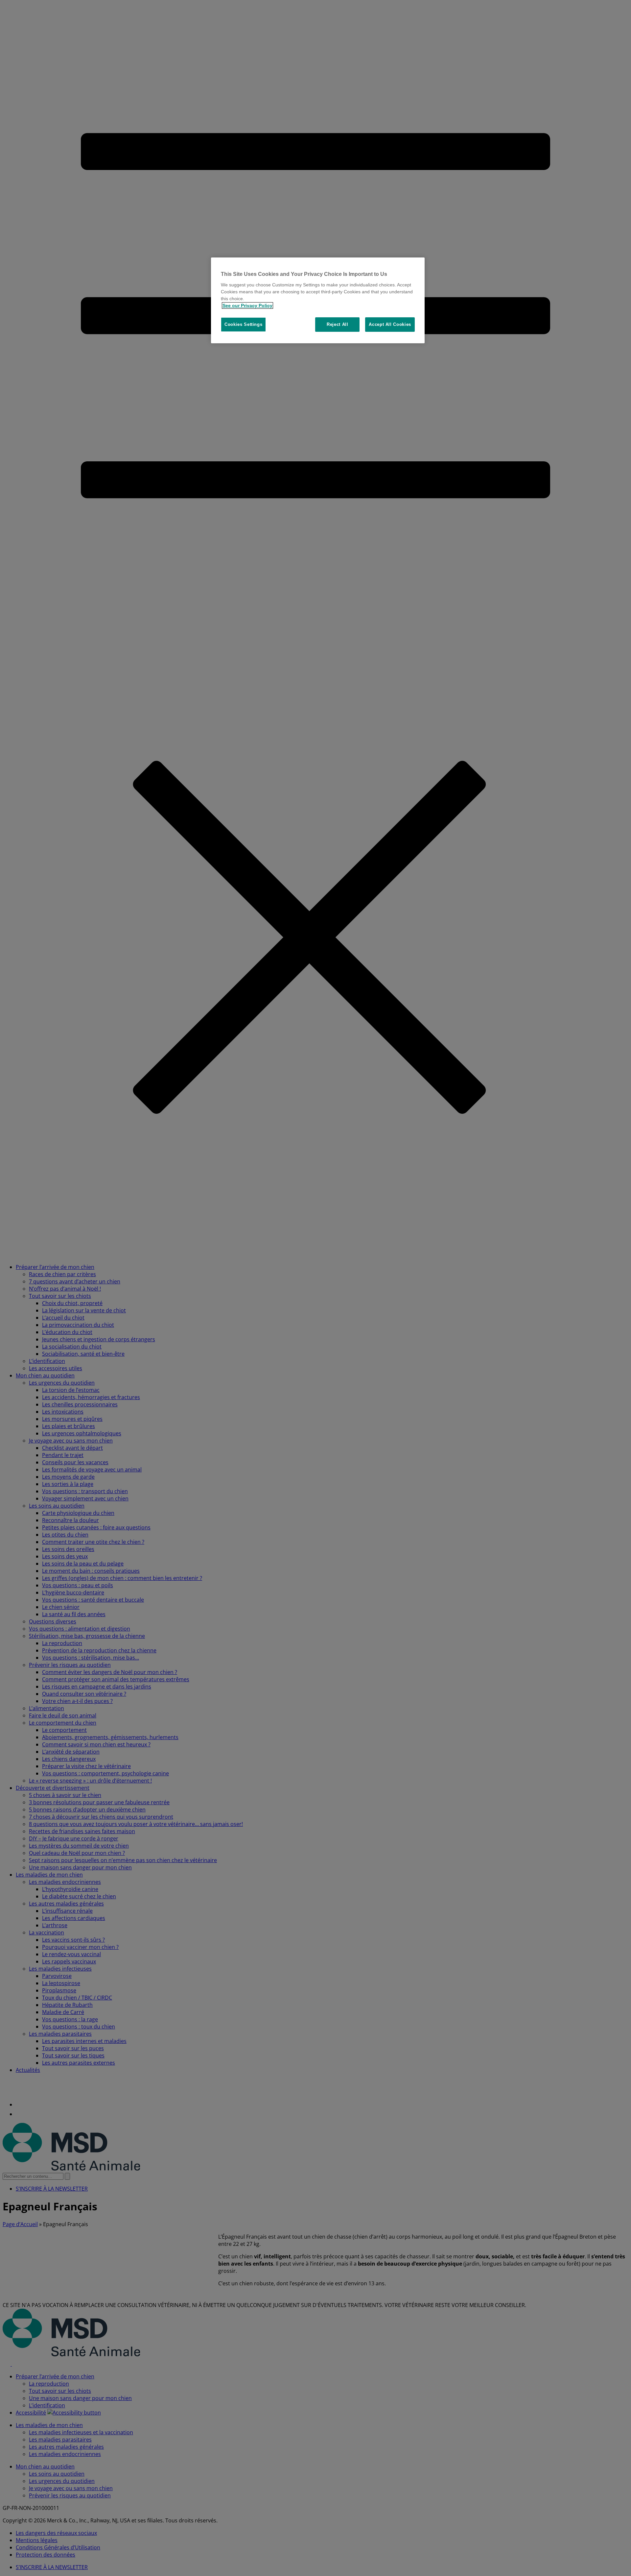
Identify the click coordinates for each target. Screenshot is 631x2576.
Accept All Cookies (390, 324)
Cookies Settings (243, 324)
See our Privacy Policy (247, 305)
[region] (318, 300)
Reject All (338, 324)
